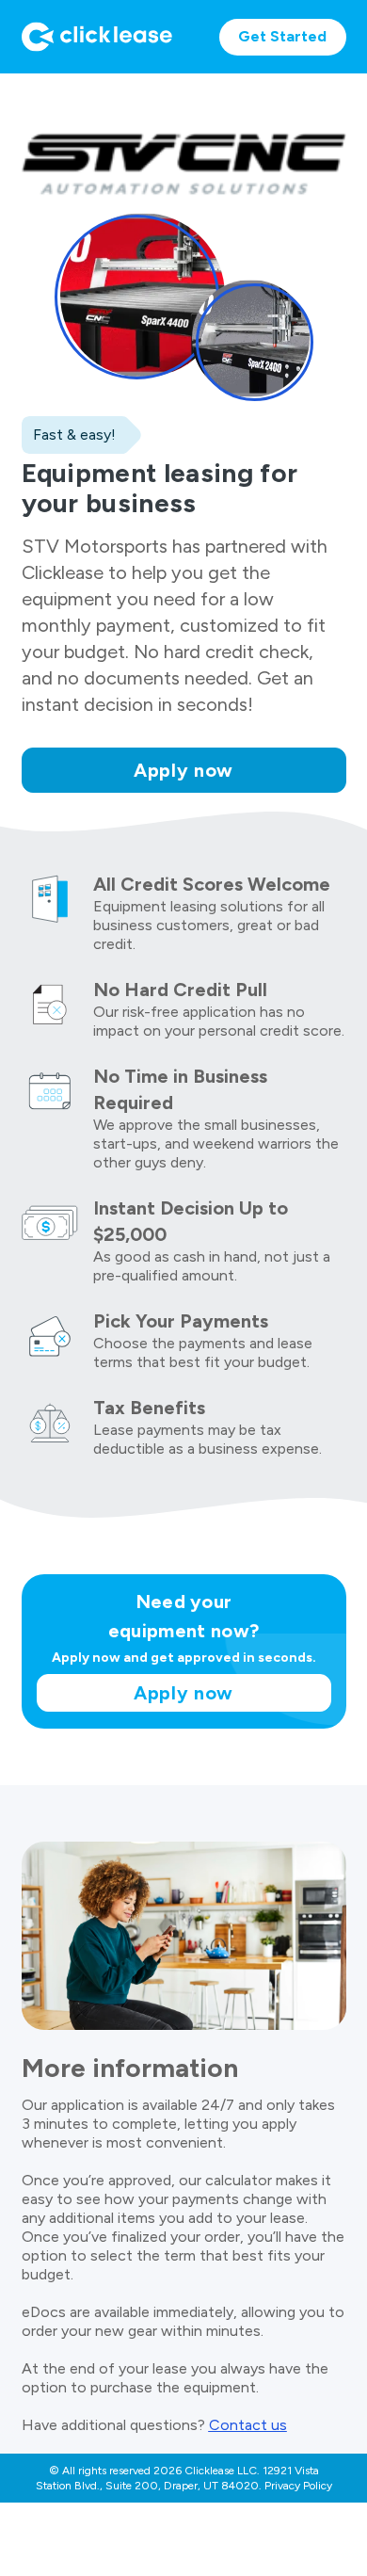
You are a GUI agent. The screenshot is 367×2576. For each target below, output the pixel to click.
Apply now (183, 770)
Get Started (282, 36)
